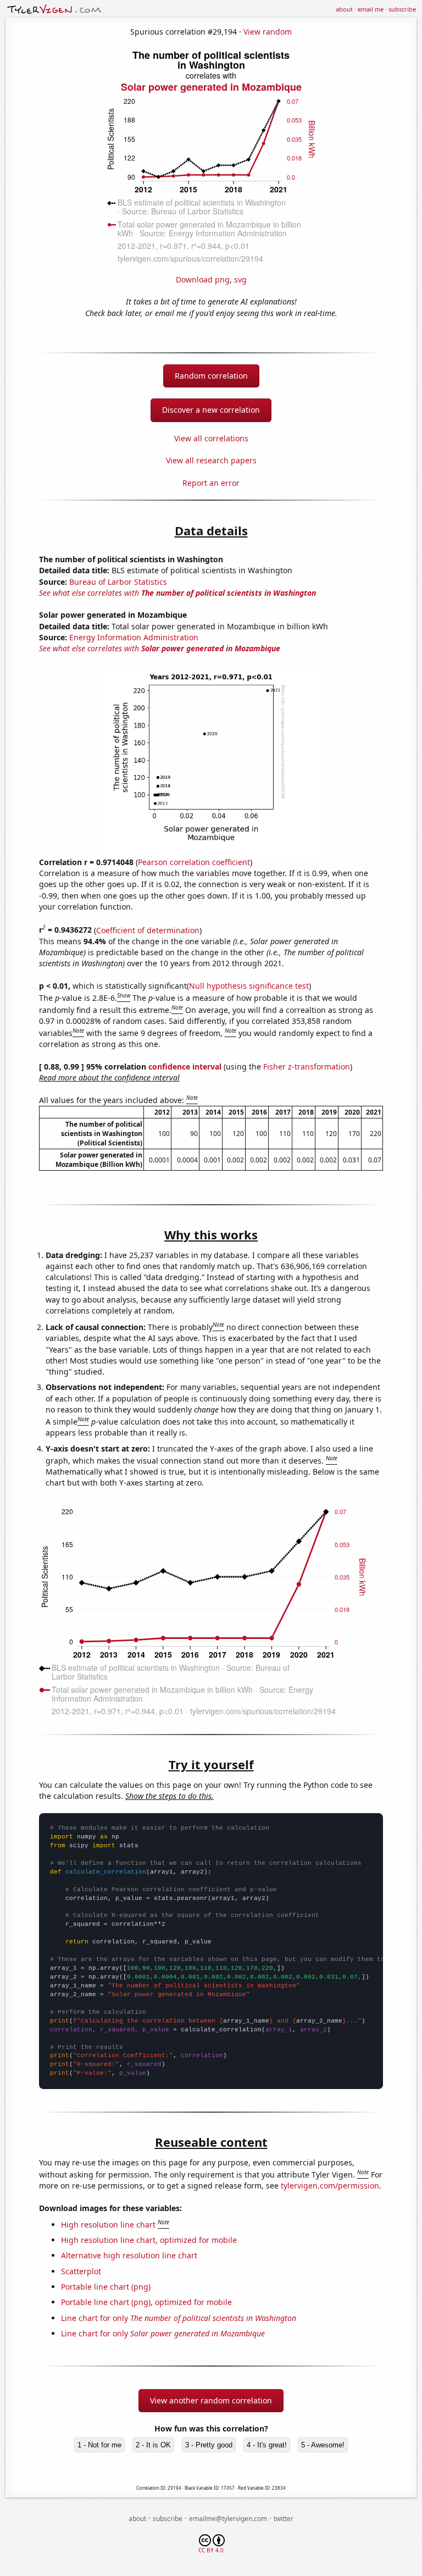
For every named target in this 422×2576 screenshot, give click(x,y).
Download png (203, 279)
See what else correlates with (177, 593)
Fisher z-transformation (307, 1067)
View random (268, 32)
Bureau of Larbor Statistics (118, 582)
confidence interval (185, 1067)
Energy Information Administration (134, 637)
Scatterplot (81, 2271)
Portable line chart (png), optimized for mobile (146, 2302)
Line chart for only (179, 2318)
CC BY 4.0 (211, 2550)
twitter (284, 2519)
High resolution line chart (108, 2225)
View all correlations (211, 438)
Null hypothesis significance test (249, 986)
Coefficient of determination (148, 930)
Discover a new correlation (211, 410)
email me (371, 9)
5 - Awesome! (323, 2445)
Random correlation (211, 376)
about (344, 9)
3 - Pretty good (209, 2445)
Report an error (211, 483)
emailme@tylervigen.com (228, 2519)
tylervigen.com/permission (330, 2186)
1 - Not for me (99, 2445)
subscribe (402, 9)
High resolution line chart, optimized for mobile (149, 2240)
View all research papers (211, 460)
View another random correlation (211, 2400)
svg (240, 279)
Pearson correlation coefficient (194, 862)
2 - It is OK (153, 2445)
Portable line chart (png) (106, 2287)
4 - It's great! (267, 2445)
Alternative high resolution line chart (129, 2255)
